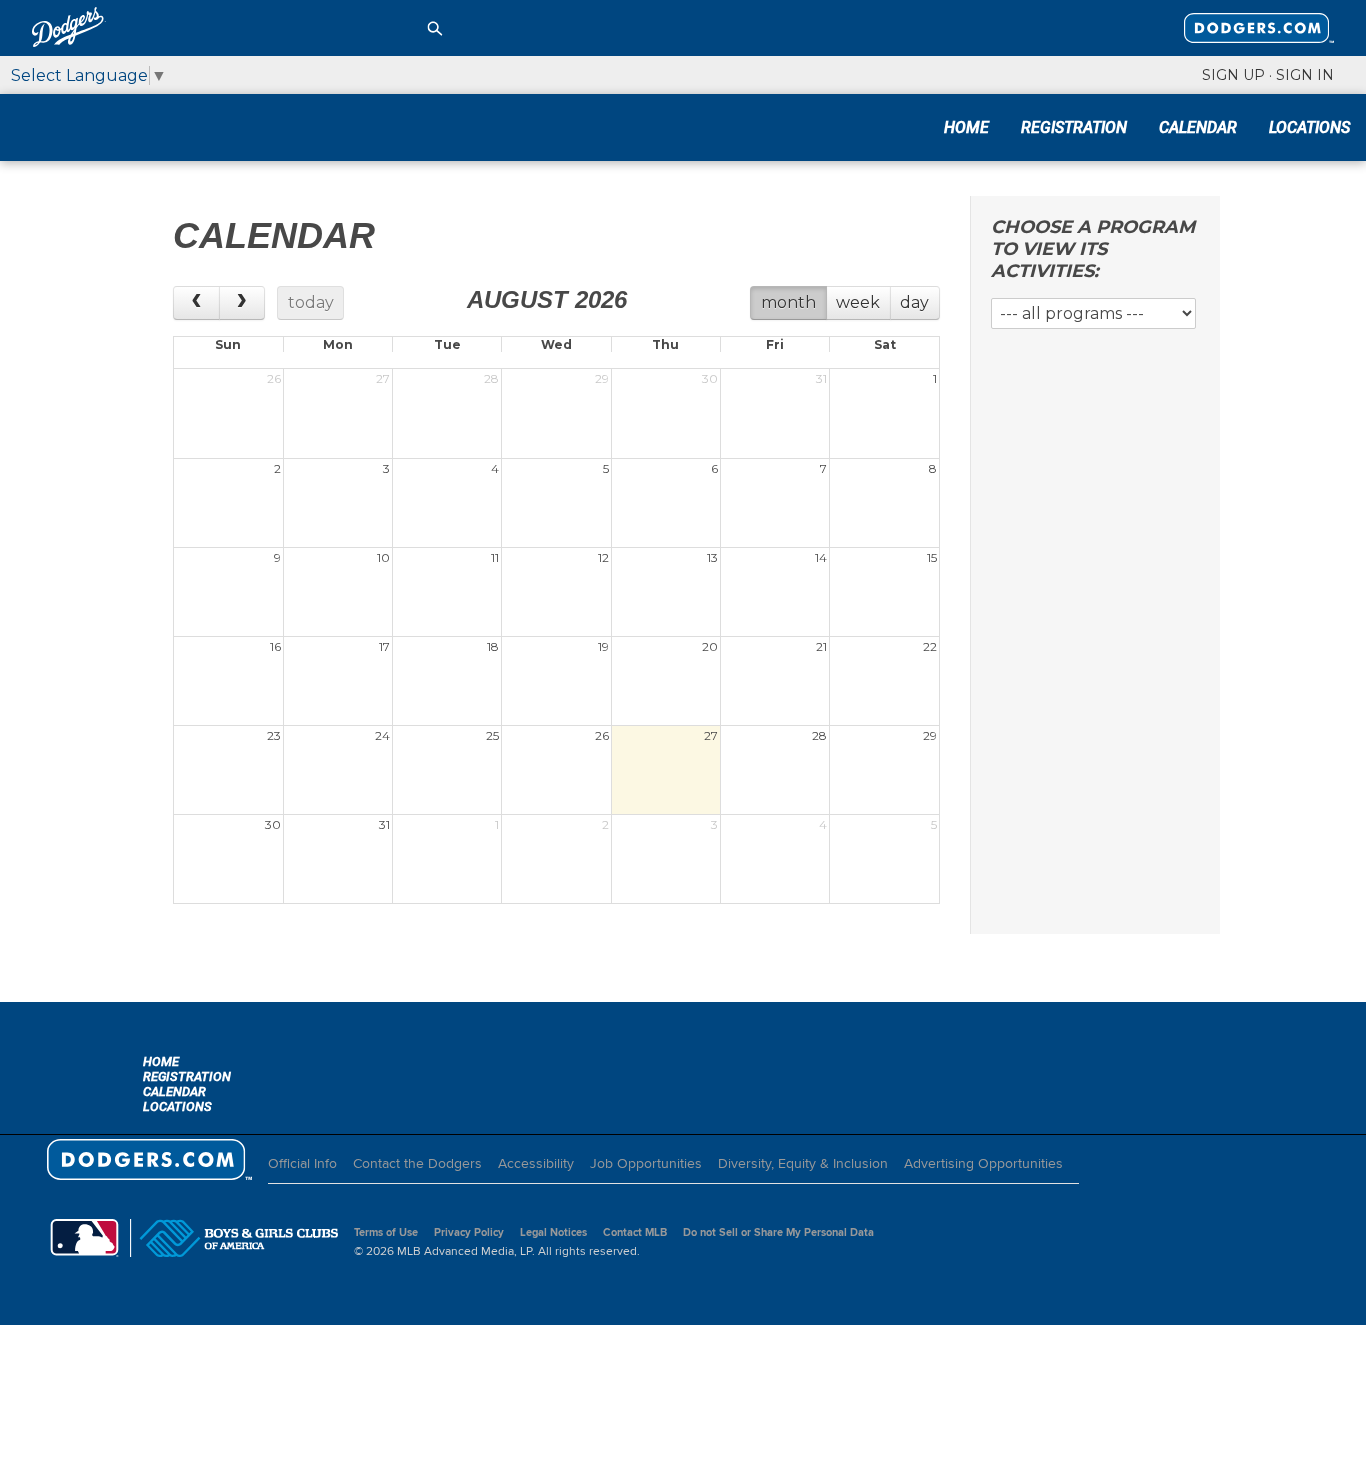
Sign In (1305, 75)
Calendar (1198, 127)
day (914, 302)
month (788, 302)
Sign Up (1233, 75)
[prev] (196, 303)
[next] (242, 303)
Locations (1309, 127)
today (311, 302)
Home (966, 127)
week (858, 302)
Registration (1074, 127)
